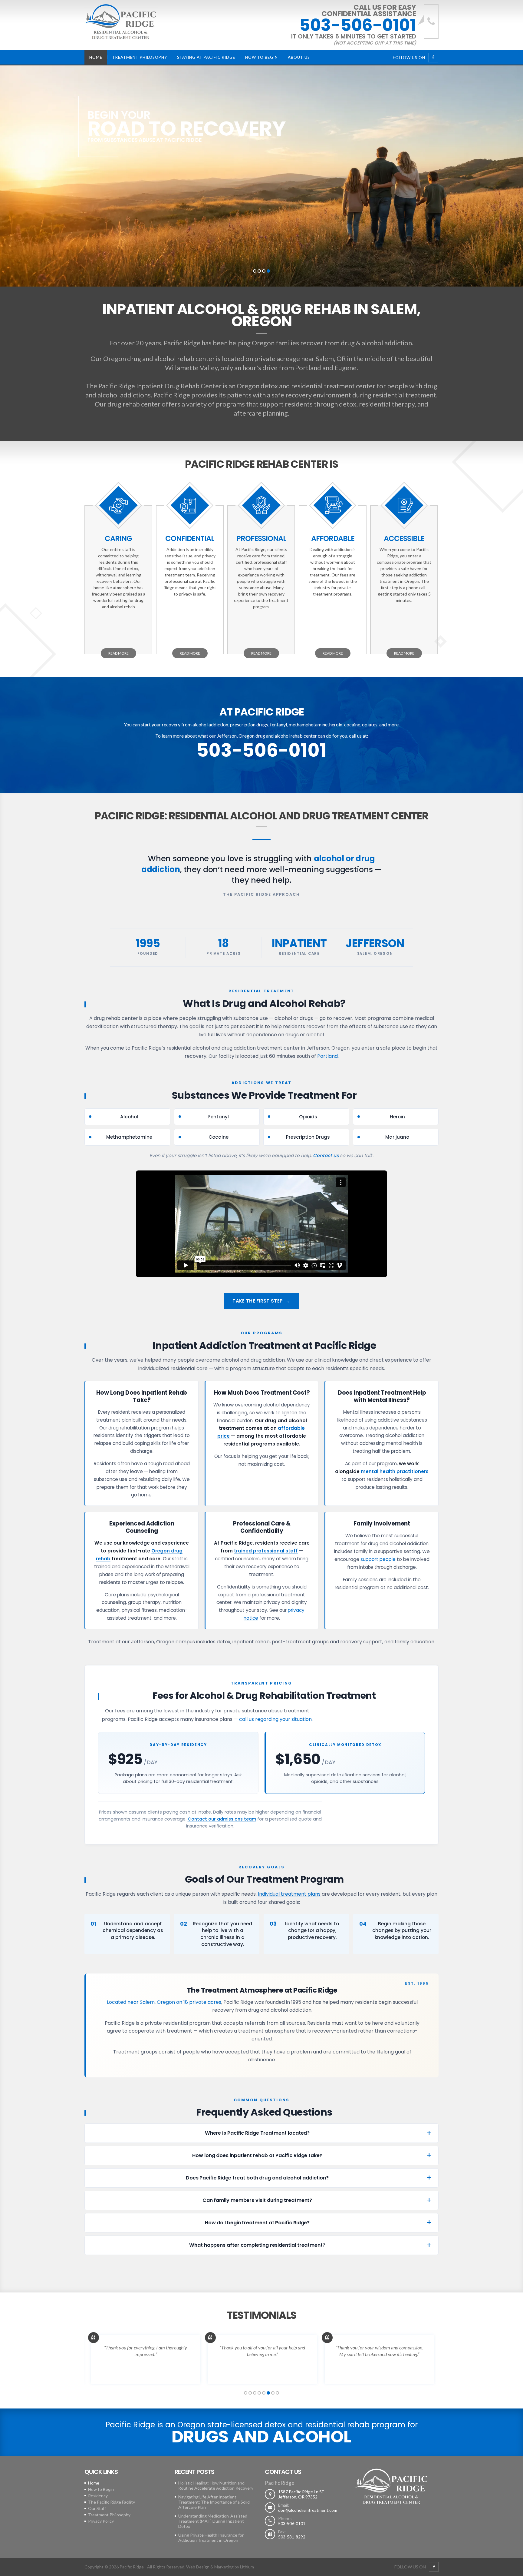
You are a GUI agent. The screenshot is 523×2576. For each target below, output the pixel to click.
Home (96, 57)
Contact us (326, 1155)
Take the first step (258, 1301)
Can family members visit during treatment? (257, 2200)
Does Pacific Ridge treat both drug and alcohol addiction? (257, 2178)
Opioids (308, 1117)
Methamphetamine (129, 1137)
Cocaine (219, 1137)
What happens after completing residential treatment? (257, 2245)
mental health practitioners (395, 1471)
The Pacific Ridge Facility (112, 2502)
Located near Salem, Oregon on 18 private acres (164, 2002)
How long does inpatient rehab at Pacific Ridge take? (257, 2155)
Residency (98, 2496)
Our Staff (97, 2508)
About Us (299, 57)
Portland (308, 368)
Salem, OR (331, 359)
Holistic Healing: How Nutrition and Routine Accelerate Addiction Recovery (216, 2485)
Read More (118, 653)
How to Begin (261, 57)
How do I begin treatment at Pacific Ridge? (257, 2223)
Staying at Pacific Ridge (206, 57)
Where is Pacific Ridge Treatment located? (257, 2133)
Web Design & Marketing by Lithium (220, 2567)
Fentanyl (219, 1117)
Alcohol (129, 1117)
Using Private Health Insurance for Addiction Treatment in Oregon (211, 2538)
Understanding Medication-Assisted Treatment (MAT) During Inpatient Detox (213, 2521)
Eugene (345, 368)
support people (378, 1559)
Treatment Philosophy (140, 57)
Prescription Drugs (308, 1137)
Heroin (397, 1117)
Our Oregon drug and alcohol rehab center (153, 359)
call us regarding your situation (275, 1719)
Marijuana (397, 1137)
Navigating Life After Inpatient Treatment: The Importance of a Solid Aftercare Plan (214, 2502)
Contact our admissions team (222, 1819)
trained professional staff (266, 1551)
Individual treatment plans (289, 1894)
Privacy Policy (101, 2521)
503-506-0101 (358, 25)
